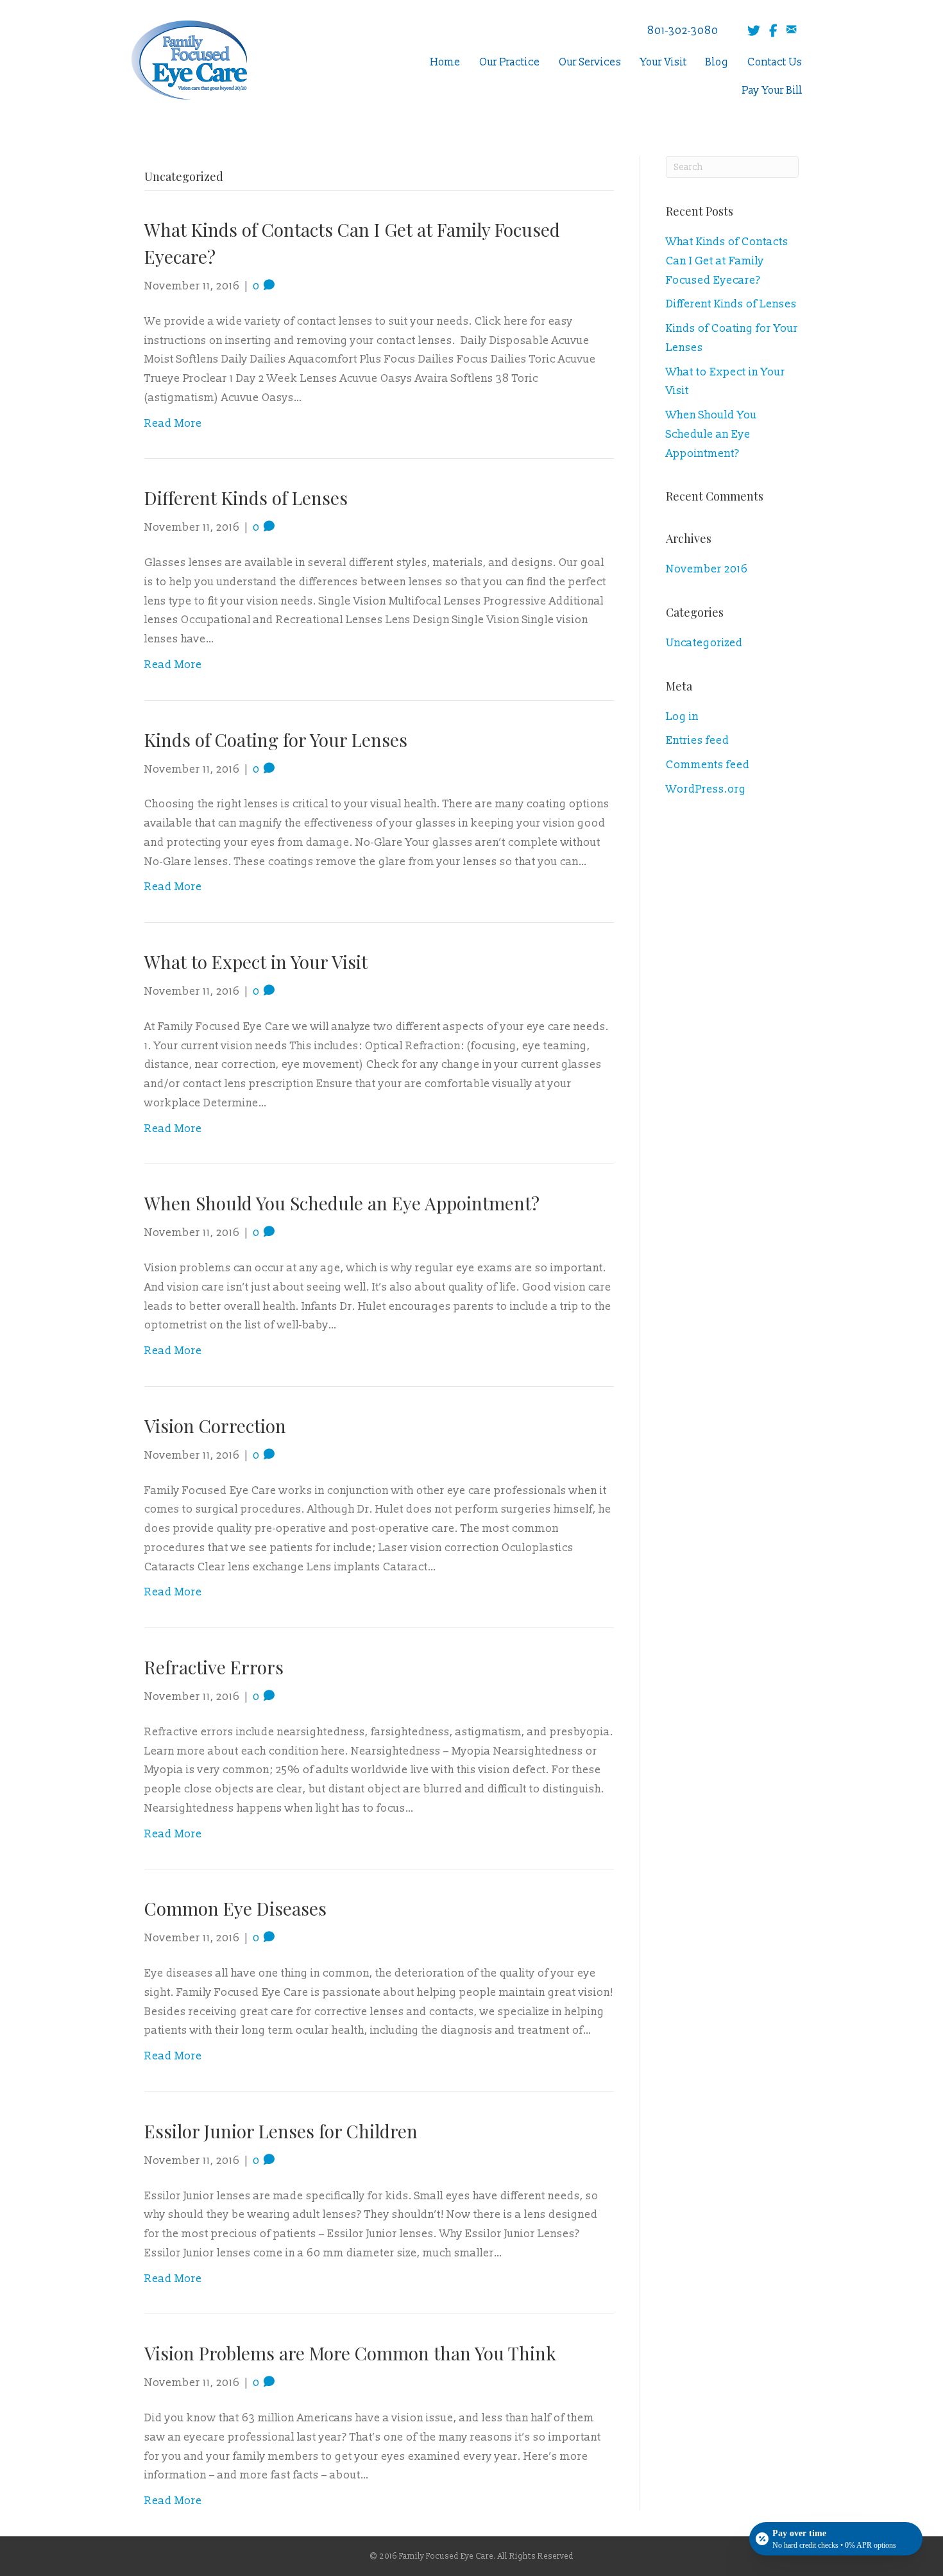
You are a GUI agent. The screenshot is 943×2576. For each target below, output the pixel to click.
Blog (717, 62)
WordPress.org (706, 789)
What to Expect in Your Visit (256, 962)
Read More (173, 423)
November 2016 (707, 569)
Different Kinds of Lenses (246, 498)
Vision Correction (215, 1426)
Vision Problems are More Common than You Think (350, 2353)
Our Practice (510, 62)
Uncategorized (704, 643)
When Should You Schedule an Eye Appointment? (342, 1203)
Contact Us (775, 62)
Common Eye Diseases (235, 1908)
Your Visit (664, 62)
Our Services (590, 62)
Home (446, 62)
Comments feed (708, 765)
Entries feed (698, 740)
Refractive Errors (214, 1667)
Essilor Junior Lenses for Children (281, 2131)
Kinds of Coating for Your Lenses (276, 740)
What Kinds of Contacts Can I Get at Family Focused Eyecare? (727, 261)
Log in (682, 717)
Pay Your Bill (772, 90)
